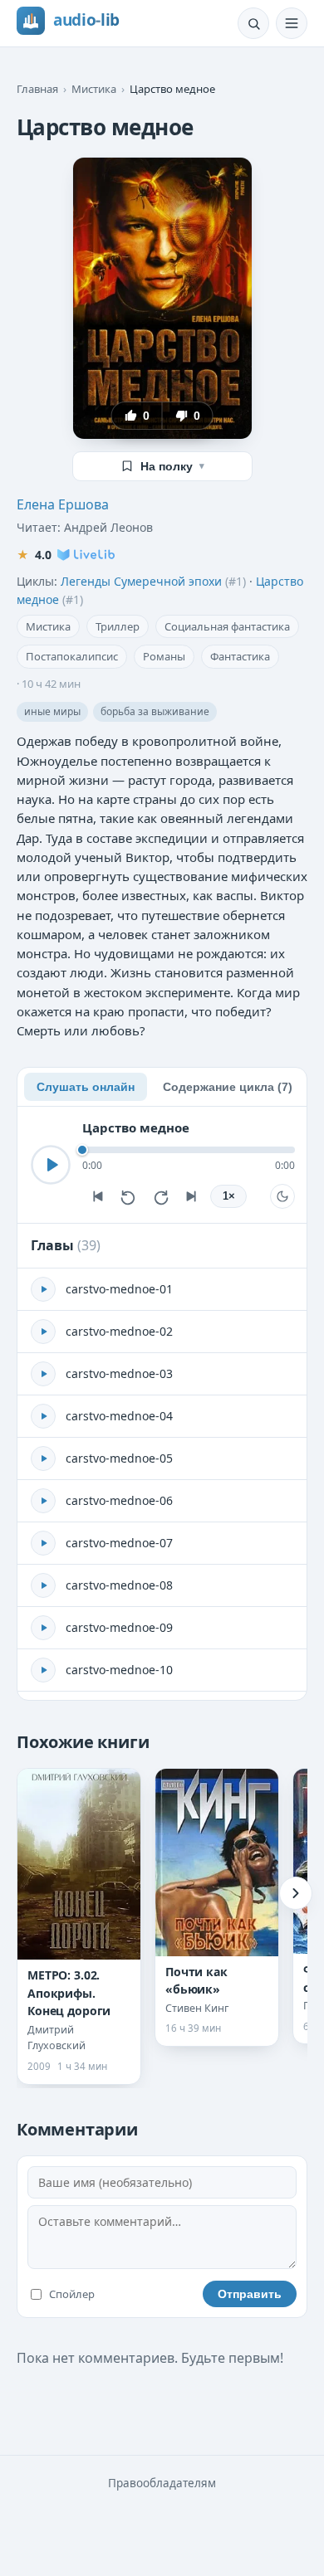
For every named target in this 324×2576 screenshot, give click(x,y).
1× (229, 1196)
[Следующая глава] (192, 1196)
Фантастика (240, 656)
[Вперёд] (296, 1893)
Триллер (118, 626)
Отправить (250, 2294)
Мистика (94, 89)
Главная (37, 89)
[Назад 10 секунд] (129, 1196)
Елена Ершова (63, 504)
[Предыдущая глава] (97, 1196)
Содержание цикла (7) (228, 1087)
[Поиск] (253, 23)
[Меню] (292, 23)
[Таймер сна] (282, 1196)
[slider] (189, 1150)
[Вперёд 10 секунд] (160, 1196)
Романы (164, 656)
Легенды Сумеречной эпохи (141, 581)
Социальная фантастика (227, 626)
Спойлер (72, 2294)
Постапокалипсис (72, 656)
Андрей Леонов (108, 527)
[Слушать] (51, 1165)
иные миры (52, 711)
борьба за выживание (155, 711)
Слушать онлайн (86, 1087)
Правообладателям (162, 2483)
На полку (172, 466)
